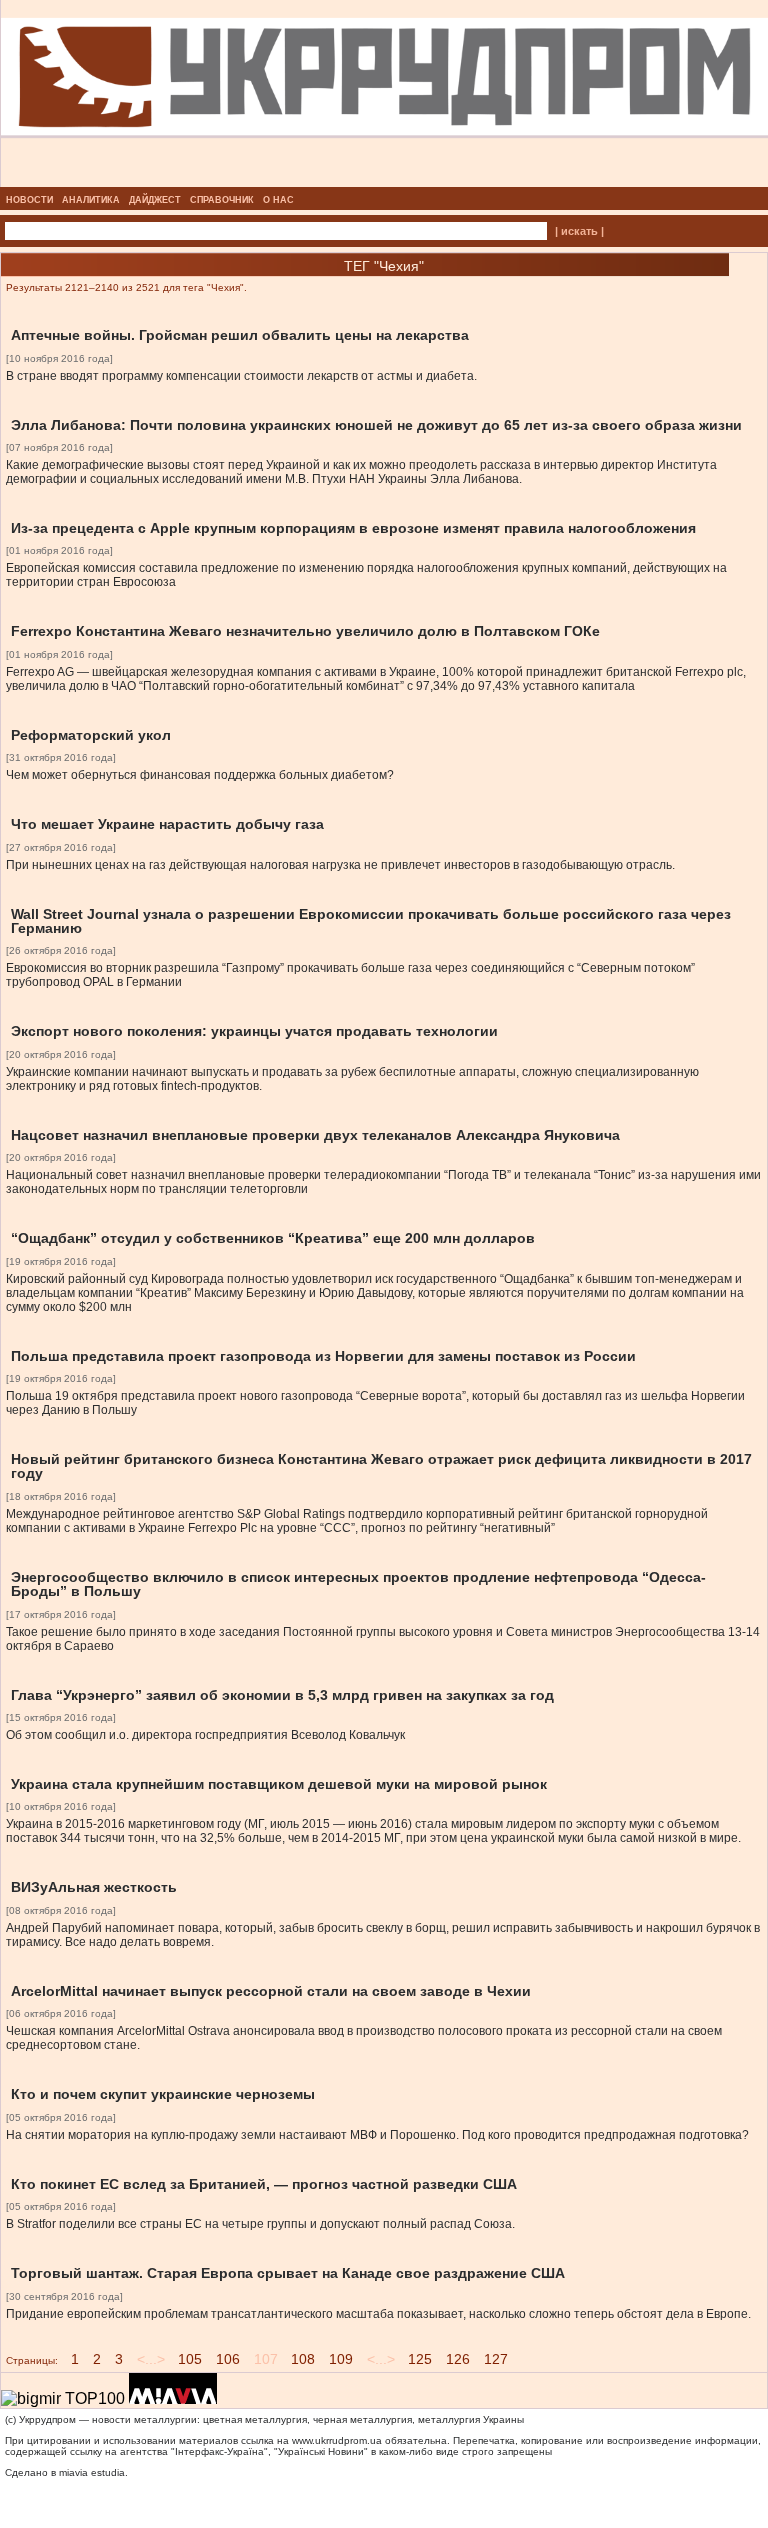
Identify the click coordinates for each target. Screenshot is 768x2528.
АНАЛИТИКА (91, 200)
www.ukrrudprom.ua (337, 2440)
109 (341, 2359)
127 (496, 2359)
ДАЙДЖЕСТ (155, 200)
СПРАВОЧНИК (222, 200)
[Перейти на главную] (384, 181)
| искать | (579, 231)
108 (303, 2359)
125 (420, 2359)
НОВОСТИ (29, 200)
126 (458, 2359)
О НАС (278, 200)
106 (228, 2359)
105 (190, 2359)
